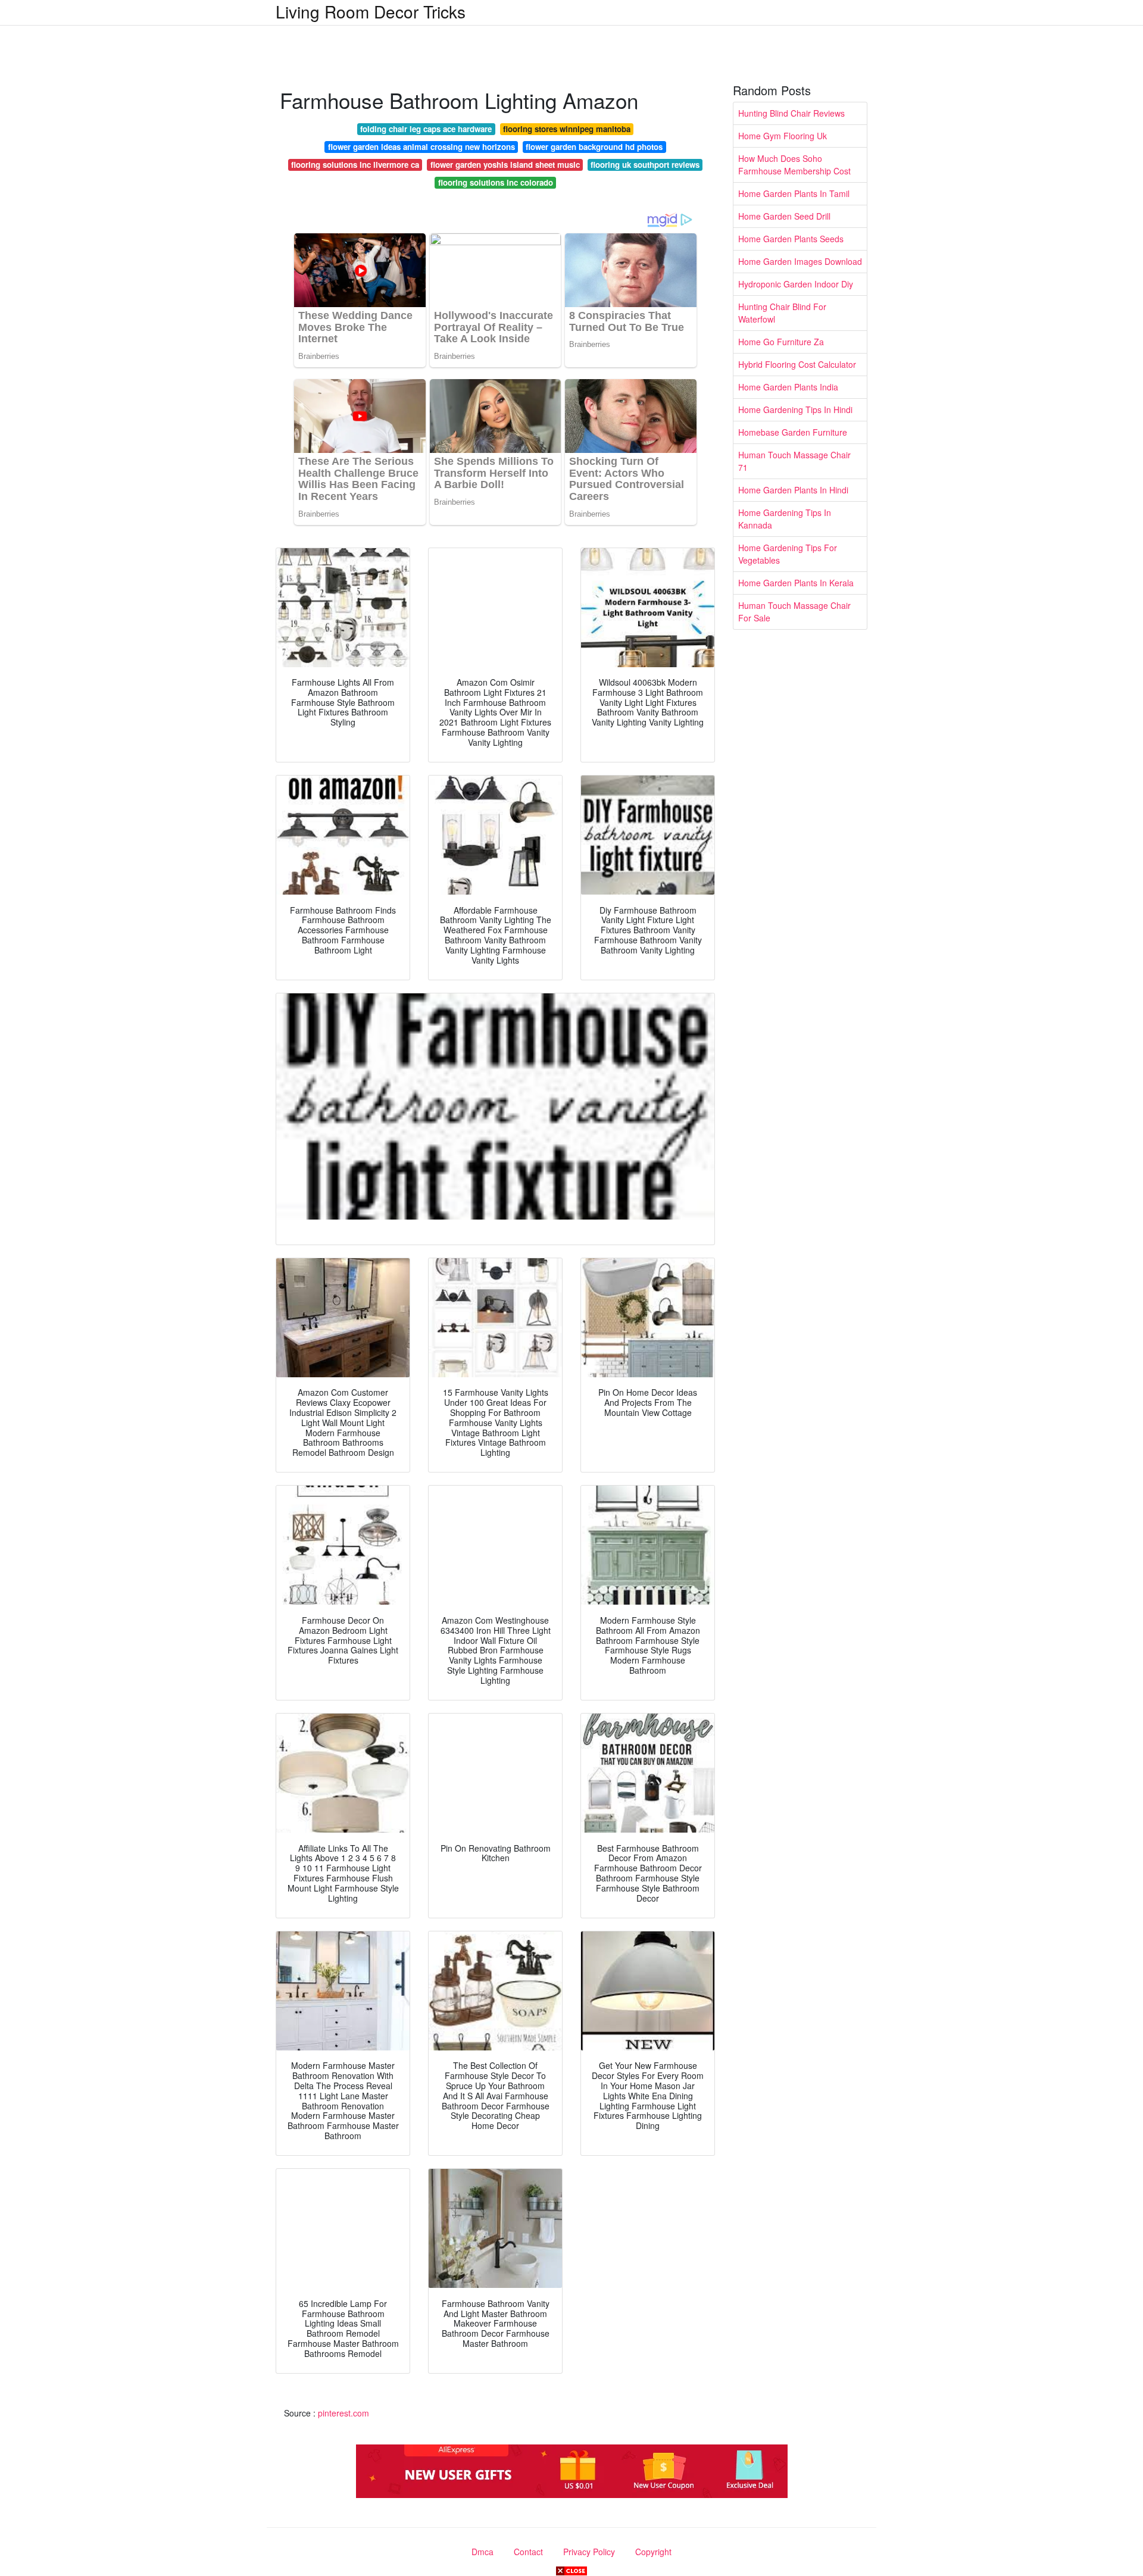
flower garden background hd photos (594, 147)
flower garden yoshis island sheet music (505, 165)
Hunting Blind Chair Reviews (791, 113)
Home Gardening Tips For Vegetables (788, 554)
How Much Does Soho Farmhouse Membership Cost (794, 165)
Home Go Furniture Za (781, 342)
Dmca (483, 2552)
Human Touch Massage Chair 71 (794, 461)
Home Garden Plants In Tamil (794, 193)
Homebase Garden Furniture (793, 432)
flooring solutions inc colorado (496, 182)
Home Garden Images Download (800, 261)
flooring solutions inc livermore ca (355, 165)
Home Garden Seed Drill (784, 216)
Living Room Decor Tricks (371, 11)
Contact (528, 2552)
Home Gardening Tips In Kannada (785, 519)
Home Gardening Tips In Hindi (795, 409)
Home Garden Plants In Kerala (796, 583)
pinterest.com (343, 2413)
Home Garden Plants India (788, 387)
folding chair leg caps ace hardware (426, 129)
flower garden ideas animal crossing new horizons (421, 147)
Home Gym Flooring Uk (783, 136)
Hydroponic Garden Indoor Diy (796, 284)
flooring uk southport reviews (645, 165)
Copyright (653, 2552)
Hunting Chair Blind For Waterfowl (782, 313)
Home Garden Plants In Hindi (793, 490)
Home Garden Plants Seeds (791, 239)
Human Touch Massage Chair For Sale (794, 612)
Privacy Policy (589, 2552)
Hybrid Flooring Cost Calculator (797, 364)
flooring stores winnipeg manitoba (567, 129)
